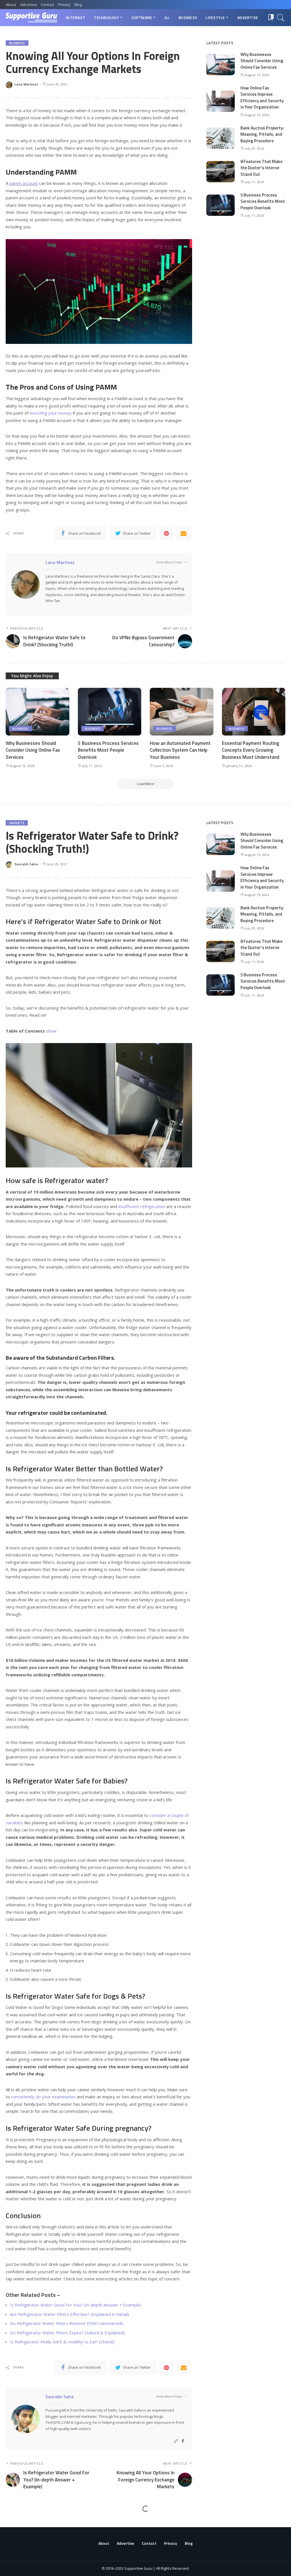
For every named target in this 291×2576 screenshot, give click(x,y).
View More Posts (169, 562)
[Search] (281, 18)
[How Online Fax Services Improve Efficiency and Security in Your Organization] (221, 101)
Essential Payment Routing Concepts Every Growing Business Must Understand (251, 750)
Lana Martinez (26, 84)
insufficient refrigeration (142, 1206)
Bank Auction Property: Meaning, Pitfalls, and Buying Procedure (262, 134)
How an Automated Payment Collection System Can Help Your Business (180, 750)
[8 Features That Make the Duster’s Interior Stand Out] (221, 172)
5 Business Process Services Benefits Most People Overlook (263, 201)
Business (17, 43)
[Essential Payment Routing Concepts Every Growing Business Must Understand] (254, 712)
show (51, 1031)
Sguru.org (83, 2422)
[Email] (184, 533)
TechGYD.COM (58, 2422)
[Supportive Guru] (31, 18)
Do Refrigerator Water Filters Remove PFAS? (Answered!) (67, 2323)
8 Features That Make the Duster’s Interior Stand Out (261, 168)
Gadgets (17, 823)
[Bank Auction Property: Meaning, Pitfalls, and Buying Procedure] (221, 138)
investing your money (51, 413)
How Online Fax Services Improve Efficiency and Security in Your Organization (262, 98)
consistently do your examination (43, 2097)
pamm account (24, 183)
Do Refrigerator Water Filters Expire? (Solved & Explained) (67, 2333)
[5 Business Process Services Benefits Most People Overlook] (221, 205)
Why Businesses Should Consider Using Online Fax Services (262, 61)
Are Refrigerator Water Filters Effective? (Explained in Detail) (69, 2314)
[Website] (176, 2441)
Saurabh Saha (26, 864)
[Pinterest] (167, 533)
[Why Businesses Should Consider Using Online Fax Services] (221, 65)
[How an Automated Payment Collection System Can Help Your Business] (182, 712)
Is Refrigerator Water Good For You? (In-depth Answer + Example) (76, 2305)
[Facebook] (183, 2441)
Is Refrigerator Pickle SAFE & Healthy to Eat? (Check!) (62, 2342)
